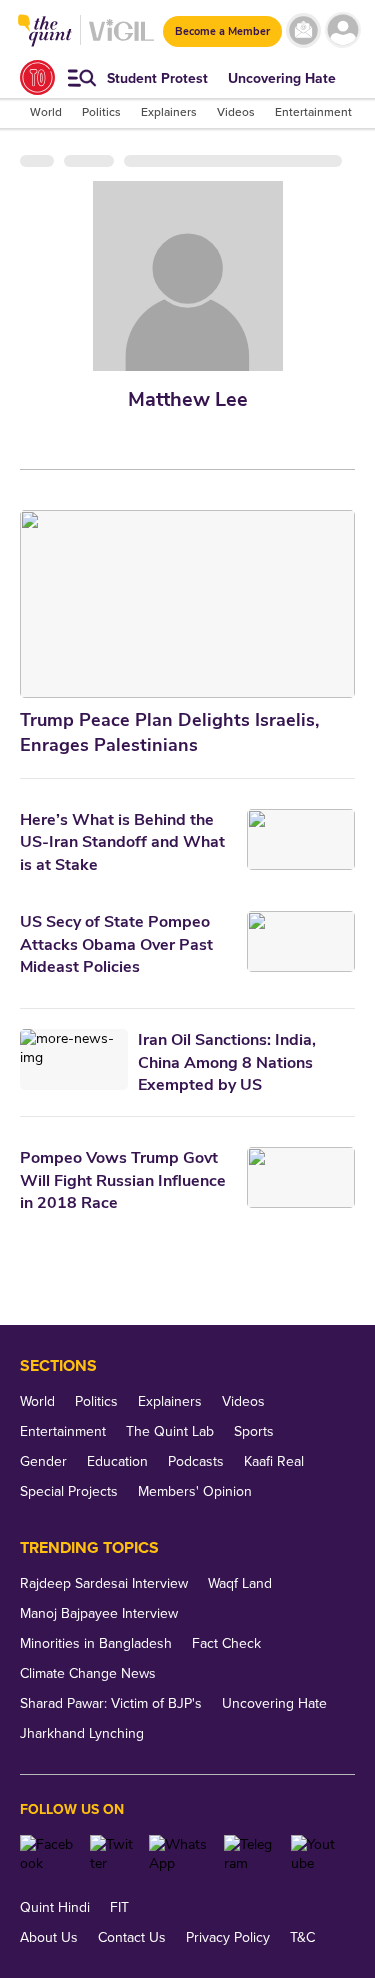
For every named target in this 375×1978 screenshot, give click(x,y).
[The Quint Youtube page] (315, 1854)
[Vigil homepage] (121, 40)
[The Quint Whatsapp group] (179, 1854)
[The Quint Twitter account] (111, 1854)
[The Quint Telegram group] (250, 1854)
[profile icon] (342, 30)
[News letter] (303, 30)
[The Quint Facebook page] (47, 1854)
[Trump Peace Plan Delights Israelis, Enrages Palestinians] (187, 604)
